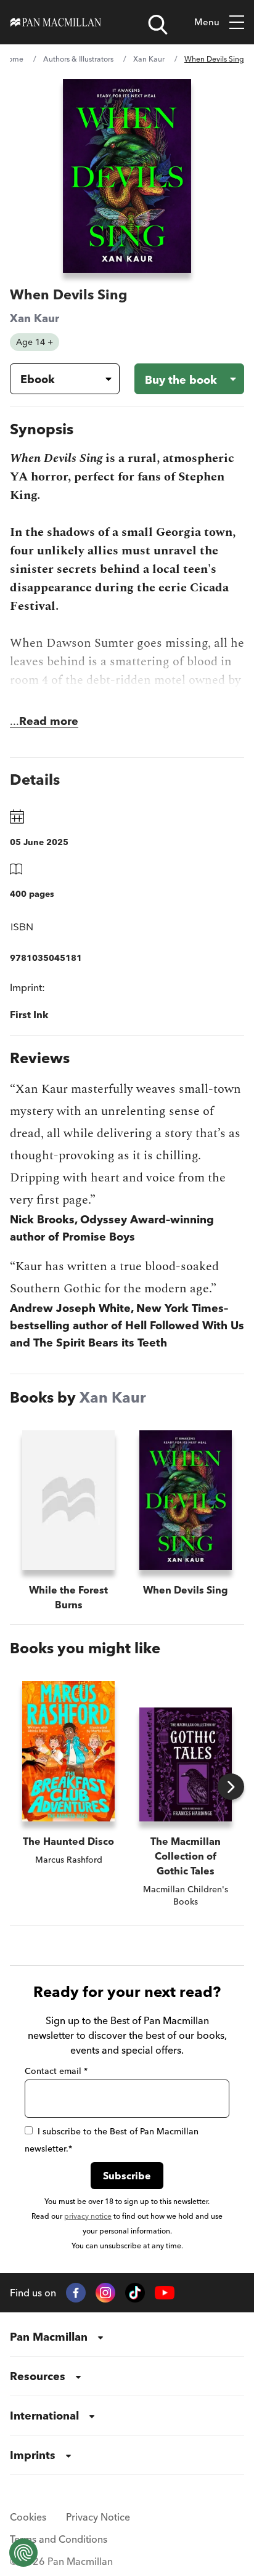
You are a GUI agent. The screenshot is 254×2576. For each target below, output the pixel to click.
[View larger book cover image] (127, 176)
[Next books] (231, 1787)
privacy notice (88, 2216)
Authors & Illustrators (78, 59)
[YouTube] (165, 2293)
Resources (38, 2376)
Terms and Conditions (59, 2539)
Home (13, 59)
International (44, 2416)
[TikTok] (135, 2293)
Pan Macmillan (49, 2337)
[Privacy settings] (23, 2553)
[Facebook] (76, 2293)
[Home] (56, 22)
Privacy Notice (98, 2517)
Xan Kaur (149, 59)
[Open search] (158, 25)
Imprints (33, 2455)
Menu (207, 22)
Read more (49, 721)
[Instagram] (105, 2293)
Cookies (28, 2517)
